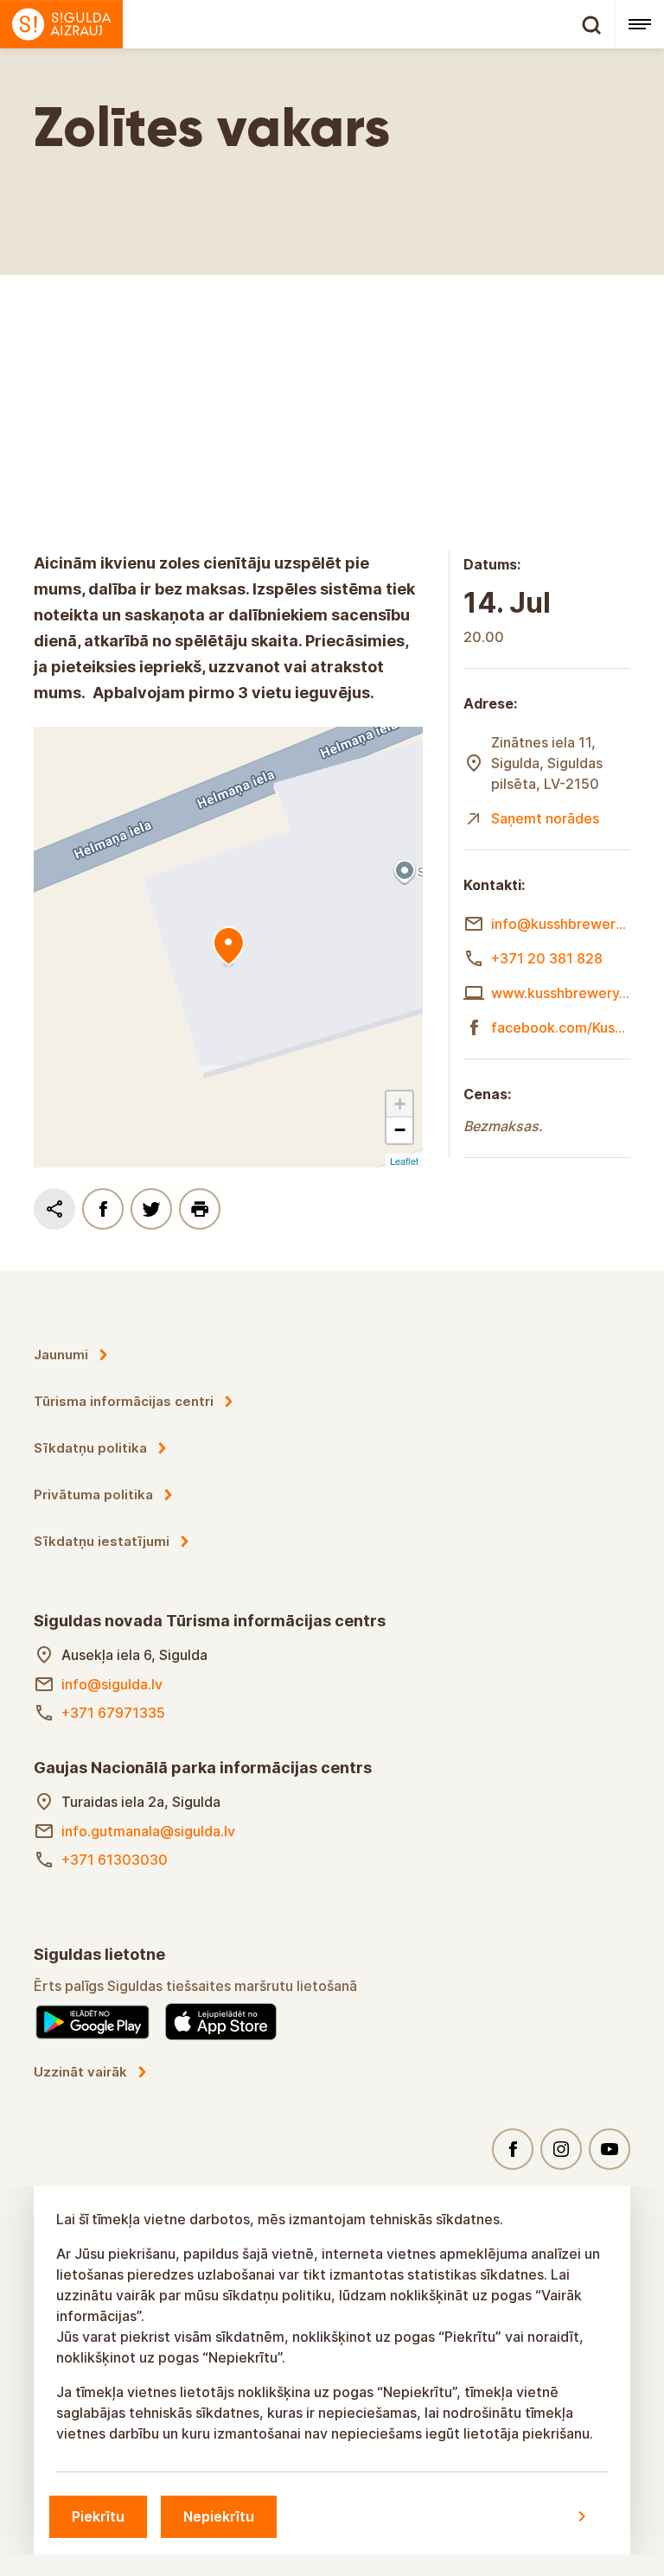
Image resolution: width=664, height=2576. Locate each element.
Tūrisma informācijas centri (124, 1401)
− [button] (400, 1130)
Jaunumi (61, 1355)
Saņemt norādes (545, 818)
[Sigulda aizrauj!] (307, 24)
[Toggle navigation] (639, 24)
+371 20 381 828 (547, 958)
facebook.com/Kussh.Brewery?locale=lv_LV (561, 1027)
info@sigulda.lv (112, 1684)
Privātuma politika (93, 1495)
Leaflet (404, 1161)
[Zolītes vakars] (228, 947)
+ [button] (400, 1104)
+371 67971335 (113, 1713)
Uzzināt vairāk (80, 2072)
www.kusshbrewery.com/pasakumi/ (561, 993)
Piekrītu (98, 2516)
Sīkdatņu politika (90, 1448)
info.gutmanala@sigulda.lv (148, 1831)
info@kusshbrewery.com (561, 924)
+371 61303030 (115, 1860)
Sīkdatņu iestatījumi (102, 1541)
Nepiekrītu (219, 2516)
